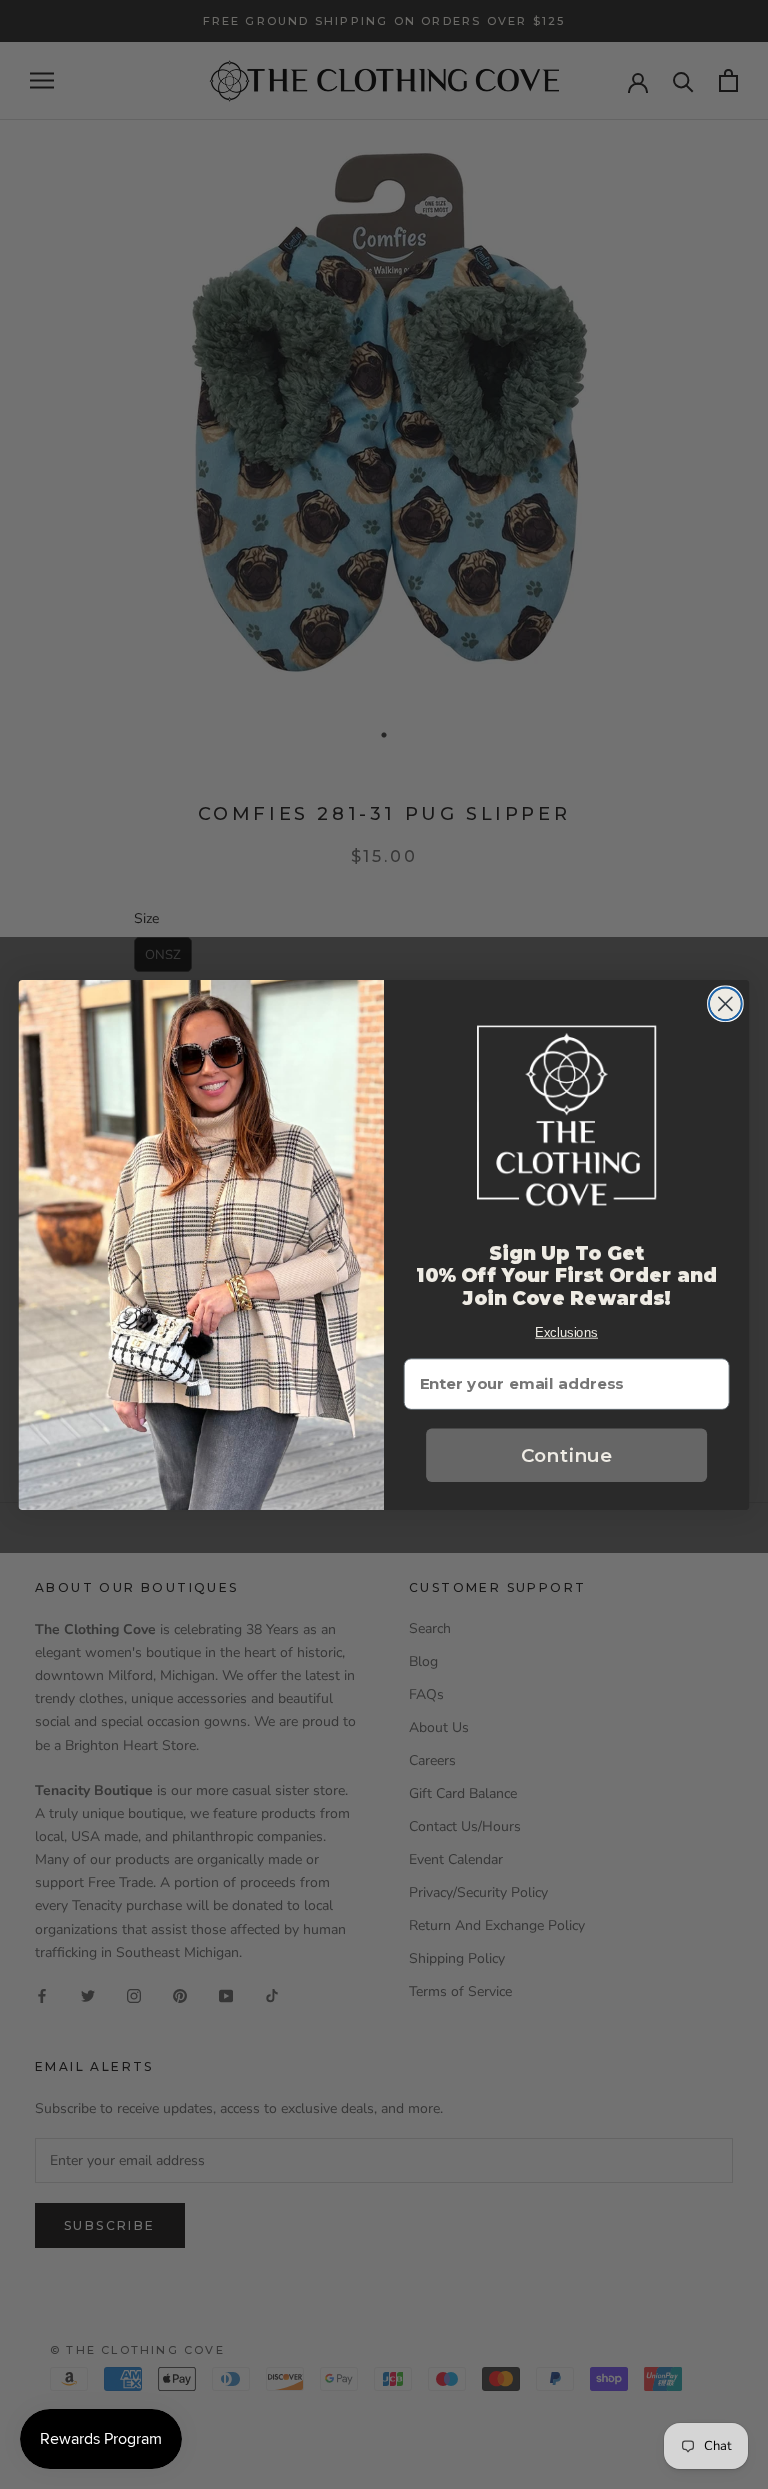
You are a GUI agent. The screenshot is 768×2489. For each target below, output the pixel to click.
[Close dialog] (725, 1003)
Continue (566, 1455)
